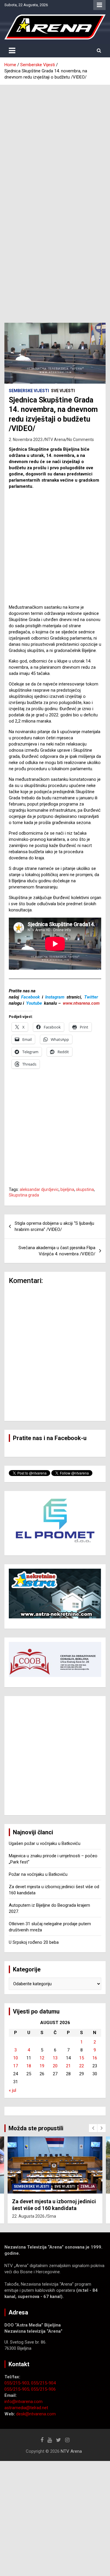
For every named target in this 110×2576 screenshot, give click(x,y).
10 (16, 2058)
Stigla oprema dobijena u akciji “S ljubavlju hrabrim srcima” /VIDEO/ (54, 1226)
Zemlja (88, 2186)
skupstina (85, 1189)
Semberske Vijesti (29, 391)
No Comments (81, 440)
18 (29, 2066)
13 (55, 2058)
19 (42, 2066)
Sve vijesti (63, 391)
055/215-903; (18, 2383)
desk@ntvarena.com (36, 2414)
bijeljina (67, 1189)
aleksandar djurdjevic (39, 1189)
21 (68, 2066)
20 (55, 2066)
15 (82, 2058)
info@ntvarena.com (23, 2402)
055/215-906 (43, 2389)
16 (95, 2058)
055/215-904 (43, 2383)
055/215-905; (18, 2389)
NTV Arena (55, 440)
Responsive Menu (99, 5)
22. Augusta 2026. (29, 2216)
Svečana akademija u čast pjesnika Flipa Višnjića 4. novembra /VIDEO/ (57, 1251)
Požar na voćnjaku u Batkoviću (38, 1874)
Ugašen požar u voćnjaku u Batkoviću (45, 1843)
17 (16, 2066)
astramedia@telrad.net (26, 2408)
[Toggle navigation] (12, 51)
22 (82, 2066)
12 (42, 2058)
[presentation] (93, 2128)
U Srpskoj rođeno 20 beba (34, 1942)
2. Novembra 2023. (26, 440)
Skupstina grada (24, 1195)
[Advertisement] (55, 143)
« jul (12, 2090)
